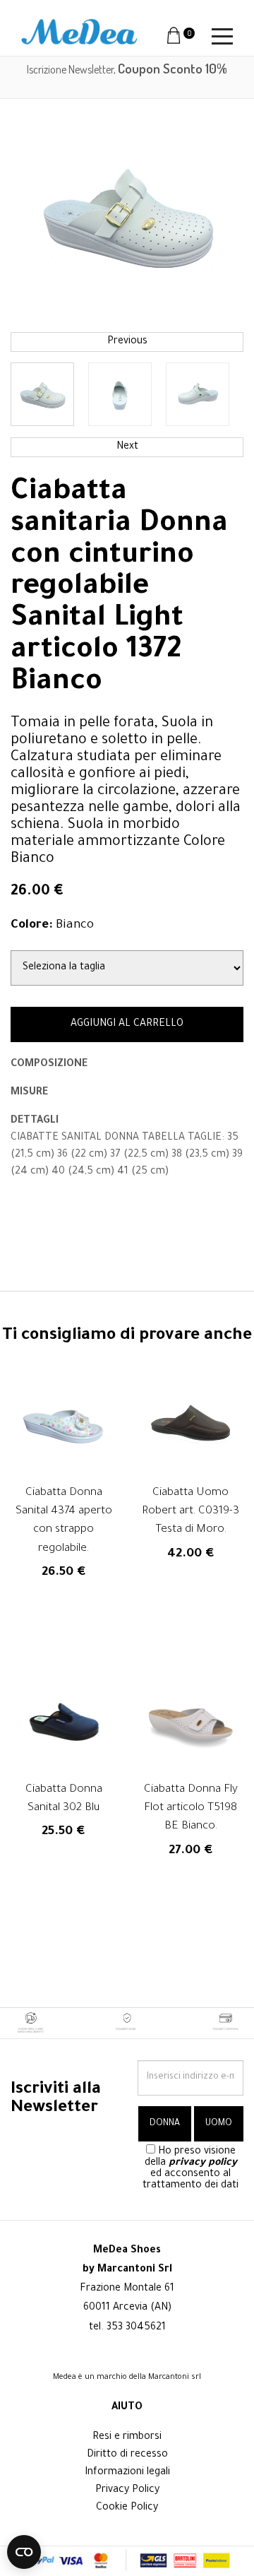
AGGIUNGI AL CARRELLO (127, 1024)
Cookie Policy (127, 2508)
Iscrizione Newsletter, (127, 69)
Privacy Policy (127, 2491)
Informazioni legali (127, 2473)
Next (127, 447)
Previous (127, 342)
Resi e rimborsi (127, 2438)
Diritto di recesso (127, 2455)
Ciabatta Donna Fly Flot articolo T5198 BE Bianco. (191, 1809)
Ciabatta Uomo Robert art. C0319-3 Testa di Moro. (190, 1512)
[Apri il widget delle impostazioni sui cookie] (24, 2552)
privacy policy (203, 2163)
